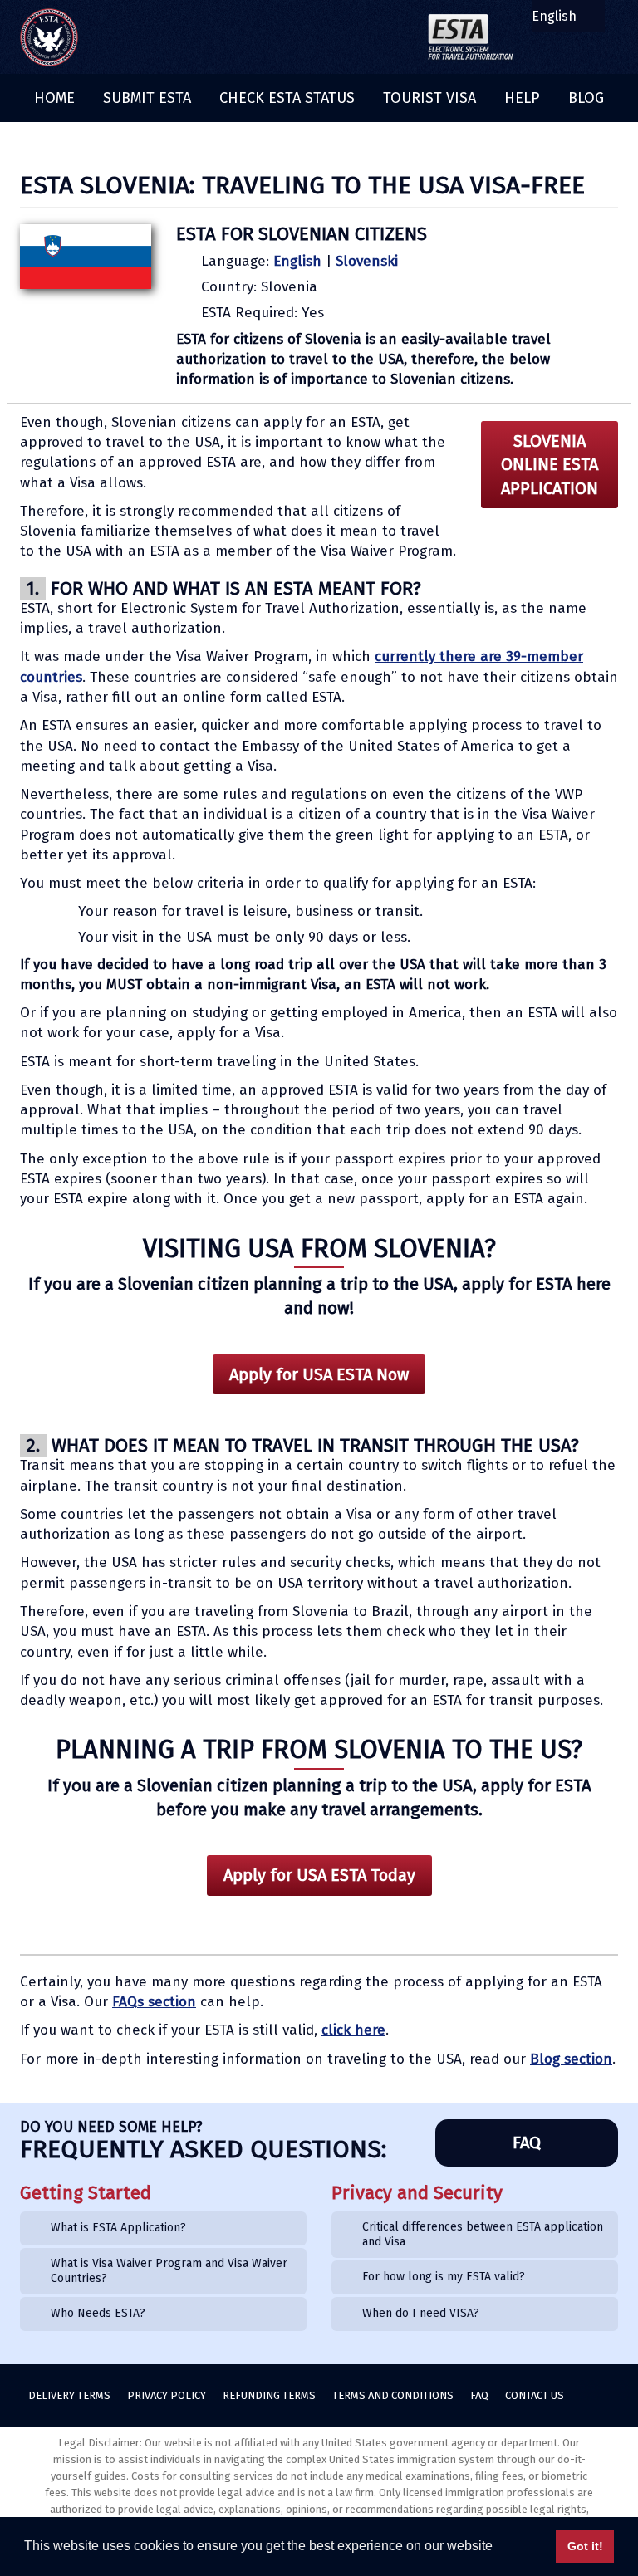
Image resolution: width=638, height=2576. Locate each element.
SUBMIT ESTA (147, 98)
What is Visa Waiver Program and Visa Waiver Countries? (169, 2271)
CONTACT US (535, 2395)
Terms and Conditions (393, 2395)
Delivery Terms (69, 2395)
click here (353, 2030)
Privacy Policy (167, 2395)
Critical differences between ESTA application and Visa (483, 2234)
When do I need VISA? (421, 2313)
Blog (586, 98)
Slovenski (367, 261)
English (297, 261)
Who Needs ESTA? (98, 2313)
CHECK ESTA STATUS (287, 98)
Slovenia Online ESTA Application (550, 465)
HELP (522, 98)
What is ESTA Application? (118, 2228)
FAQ (527, 2143)
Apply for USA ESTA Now (319, 1374)
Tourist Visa (429, 98)
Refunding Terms (269, 2395)
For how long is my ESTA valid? (444, 2277)
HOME (54, 98)
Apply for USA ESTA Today (319, 1875)
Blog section (571, 2059)
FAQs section (154, 2002)
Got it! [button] (585, 2546)
